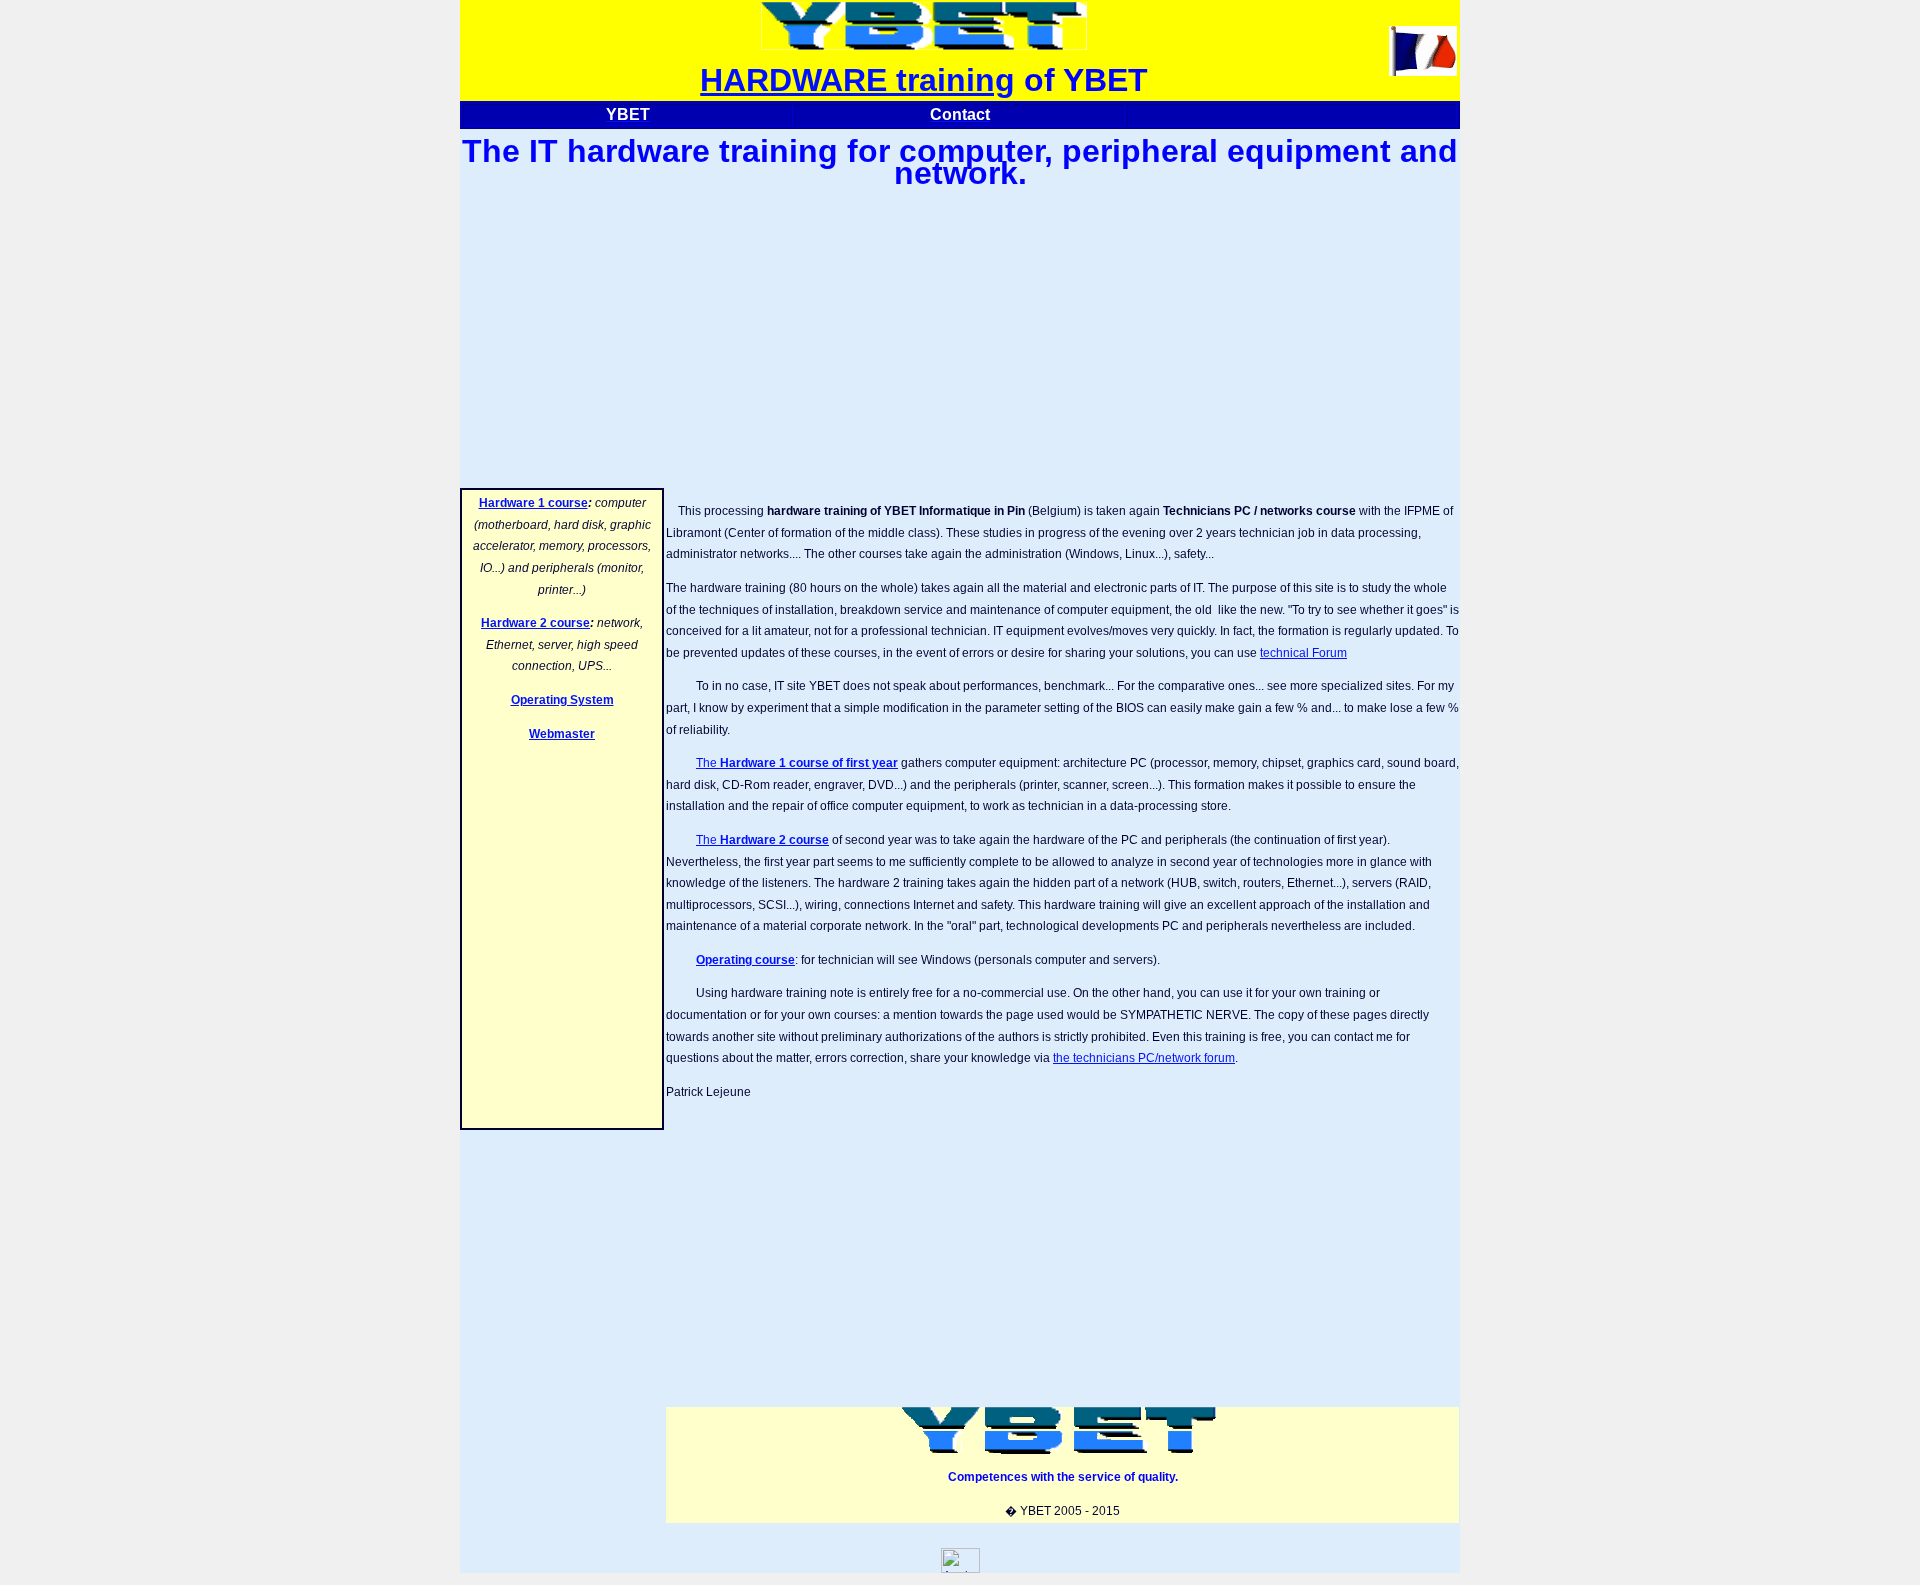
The (797, 763)
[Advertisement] (960, 336)
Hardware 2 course (535, 623)
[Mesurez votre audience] (960, 1569)
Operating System (562, 700)
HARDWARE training (857, 80)
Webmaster (562, 734)
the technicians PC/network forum (1144, 1058)
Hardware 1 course (533, 503)
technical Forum (1303, 653)
